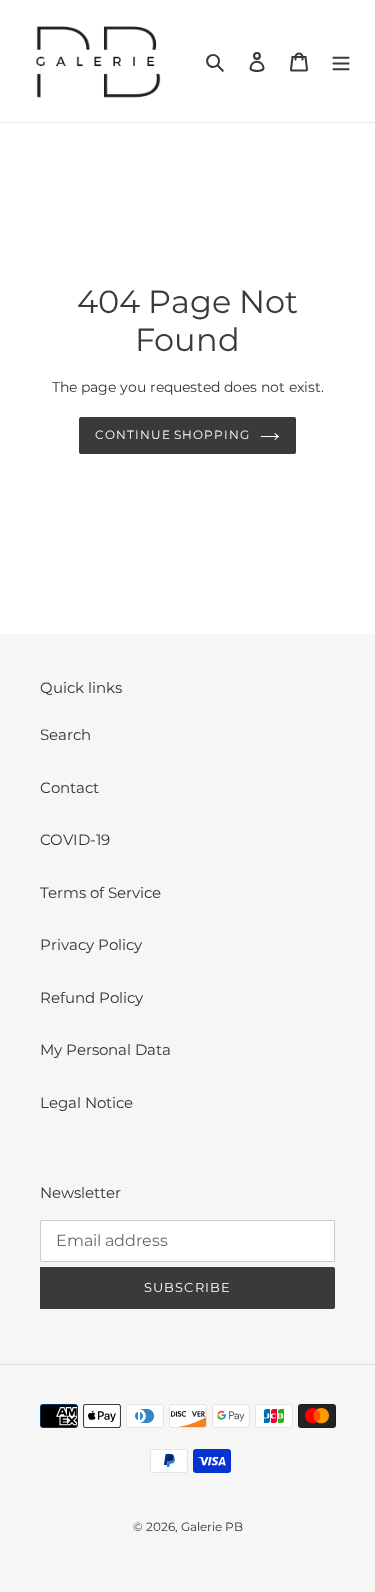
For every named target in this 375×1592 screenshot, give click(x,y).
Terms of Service (100, 892)
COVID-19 (75, 839)
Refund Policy (91, 997)
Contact (69, 787)
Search (65, 734)
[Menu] (341, 61)
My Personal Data (105, 1049)
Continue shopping (173, 434)
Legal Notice (86, 1102)
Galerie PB (212, 1526)
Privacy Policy (91, 944)
